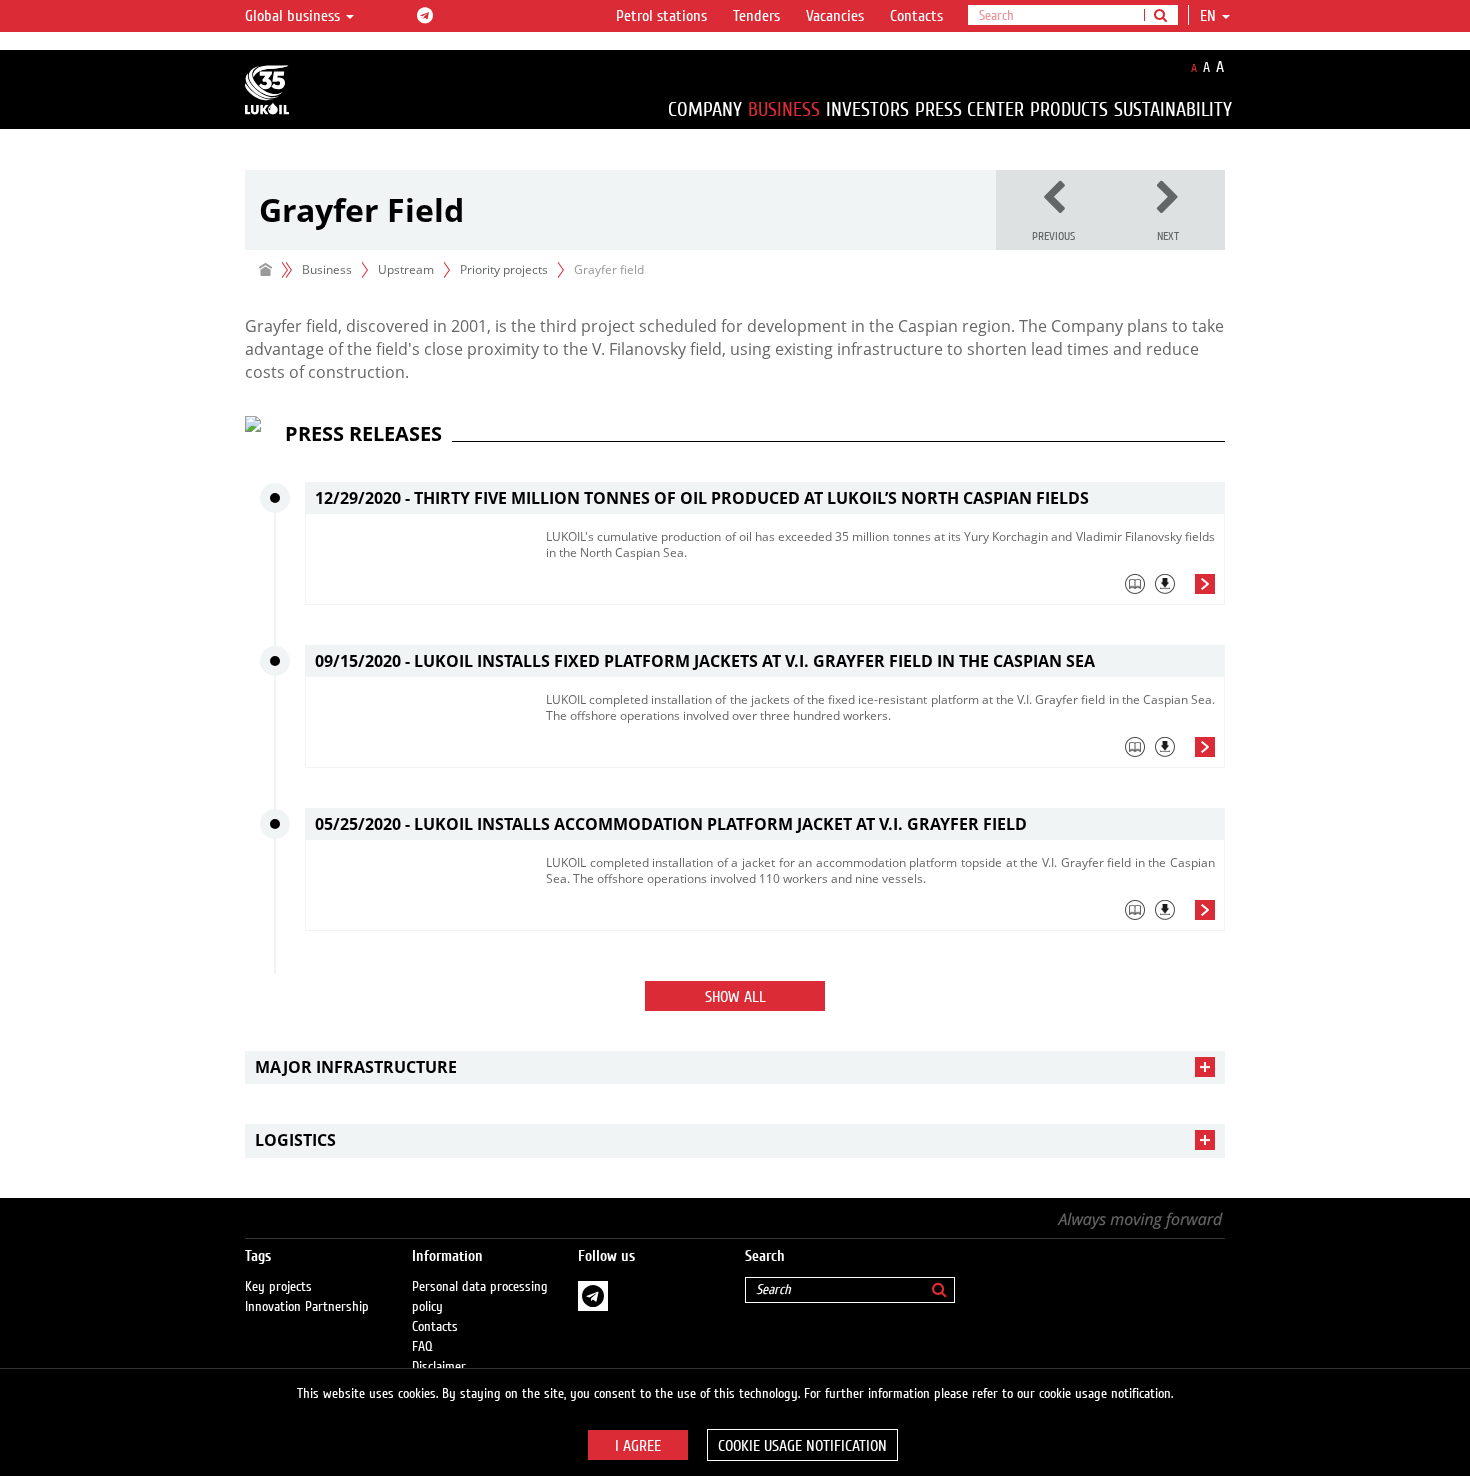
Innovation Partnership (307, 1307)
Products (1069, 109)
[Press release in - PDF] (1165, 584)
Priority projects (504, 269)
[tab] (880, 589)
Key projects (278, 1287)
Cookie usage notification (802, 1446)
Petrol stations (661, 16)
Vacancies (835, 16)
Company (705, 109)
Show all (735, 997)
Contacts (916, 16)
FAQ (422, 1347)
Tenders (756, 16)
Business (784, 109)
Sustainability (1173, 109)
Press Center (969, 109)
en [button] (1210, 16)
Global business (294, 16)
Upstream (406, 269)
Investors (867, 109)
